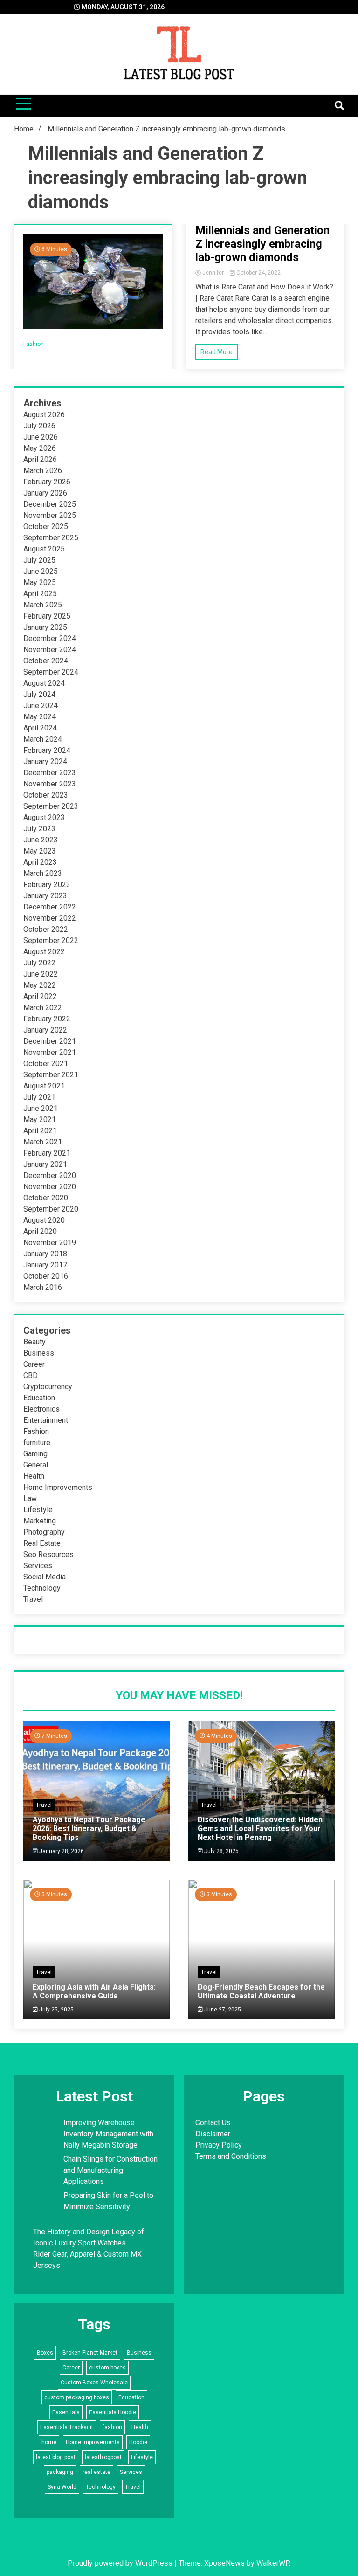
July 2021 (39, 1097)
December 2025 (50, 504)
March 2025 (43, 605)
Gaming (35, 1454)
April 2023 (40, 862)
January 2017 (45, 1265)
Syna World (62, 2487)
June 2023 (41, 840)
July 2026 (39, 426)
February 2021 (47, 1153)
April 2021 (40, 1131)
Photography (44, 1532)
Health (34, 1476)
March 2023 (43, 873)
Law (30, 1498)
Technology (42, 1588)
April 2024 (40, 728)
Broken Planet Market (90, 2353)
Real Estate (42, 1543)
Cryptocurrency (48, 1387)
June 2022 (41, 974)
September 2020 (51, 1209)
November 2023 (50, 784)
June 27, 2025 (222, 2010)
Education (39, 1398)
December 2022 (50, 907)
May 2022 (40, 985)
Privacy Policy (219, 2145)
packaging (60, 2472)
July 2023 (39, 829)
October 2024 (46, 661)
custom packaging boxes (77, 2397)
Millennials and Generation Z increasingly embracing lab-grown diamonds (262, 244)
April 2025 (40, 594)
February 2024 (47, 750)
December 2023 (50, 773)
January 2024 (45, 761)
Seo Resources (48, 1554)
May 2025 (40, 582)
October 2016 (46, 1276)
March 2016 (43, 1287)
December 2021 (50, 1041)
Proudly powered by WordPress (121, 2563)
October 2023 (46, 795)
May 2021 (40, 1119)
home (49, 2442)
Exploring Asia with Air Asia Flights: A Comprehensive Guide (94, 1991)
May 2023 (40, 851)
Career (34, 1364)
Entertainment (46, 1420)
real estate (96, 2472)
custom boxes (107, 2368)
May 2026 (40, 448)
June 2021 (41, 1108)
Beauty (34, 1342)
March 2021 (43, 1142)
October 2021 (46, 1064)
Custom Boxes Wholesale (94, 2383)
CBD (31, 1375)
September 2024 (51, 672)
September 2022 (51, 940)
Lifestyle (38, 1510)
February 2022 (47, 1019)
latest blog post (56, 2457)
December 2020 (50, 1175)
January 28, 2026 (61, 1851)
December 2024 (50, 638)
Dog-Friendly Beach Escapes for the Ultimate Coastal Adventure (261, 1991)
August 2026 (44, 415)
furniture (37, 1443)
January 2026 (45, 493)
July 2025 (39, 560)
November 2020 (50, 1187)
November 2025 (50, 515)
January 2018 (45, 1254)
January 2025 (45, 627)
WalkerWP (273, 2563)
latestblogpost (103, 2457)
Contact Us (213, 2123)
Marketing (40, 1521)
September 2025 (51, 538)
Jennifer (213, 273)
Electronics (41, 1409)
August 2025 (44, 549)
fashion (112, 2427)
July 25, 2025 (56, 2010)
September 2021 (51, 1075)
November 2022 (50, 918)
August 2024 (44, 683)
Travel (33, 1599)
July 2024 (39, 694)
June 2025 (41, 571)
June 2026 (41, 437)
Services (38, 1566)
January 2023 (45, 896)
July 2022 (39, 963)
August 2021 (44, 1086)
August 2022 (44, 952)
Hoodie (138, 2442)
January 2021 (45, 1164)
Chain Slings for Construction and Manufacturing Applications (110, 2170)
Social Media (45, 1577)
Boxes (45, 2353)
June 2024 (41, 706)
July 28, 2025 (221, 1851)
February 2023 (47, 885)
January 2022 (45, 1030)
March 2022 (43, 1008)
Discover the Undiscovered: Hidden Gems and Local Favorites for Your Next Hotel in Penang (260, 1829)
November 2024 (50, 650)
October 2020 (46, 1198)
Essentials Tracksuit (67, 2427)
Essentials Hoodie (113, 2412)
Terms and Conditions (231, 2156)
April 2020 (40, 1231)
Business (39, 1353)
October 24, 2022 (258, 273)
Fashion (34, 344)
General (36, 1465)
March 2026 (43, 471)
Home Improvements (58, 1487)
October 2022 (46, 929)
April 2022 (40, 996)
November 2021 (50, 1052)
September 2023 (51, 806)
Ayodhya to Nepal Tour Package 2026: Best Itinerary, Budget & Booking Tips (89, 1829)
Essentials (66, 2412)
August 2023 (44, 817)
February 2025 (47, 616)
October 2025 (46, 527)
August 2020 (44, 1220)
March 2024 (43, 739)
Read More (217, 352)
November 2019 (50, 1243)
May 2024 (40, 717)
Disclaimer (213, 2134)
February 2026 (47, 482)
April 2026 (40, 459)
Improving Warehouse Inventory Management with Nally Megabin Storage (108, 2134)
